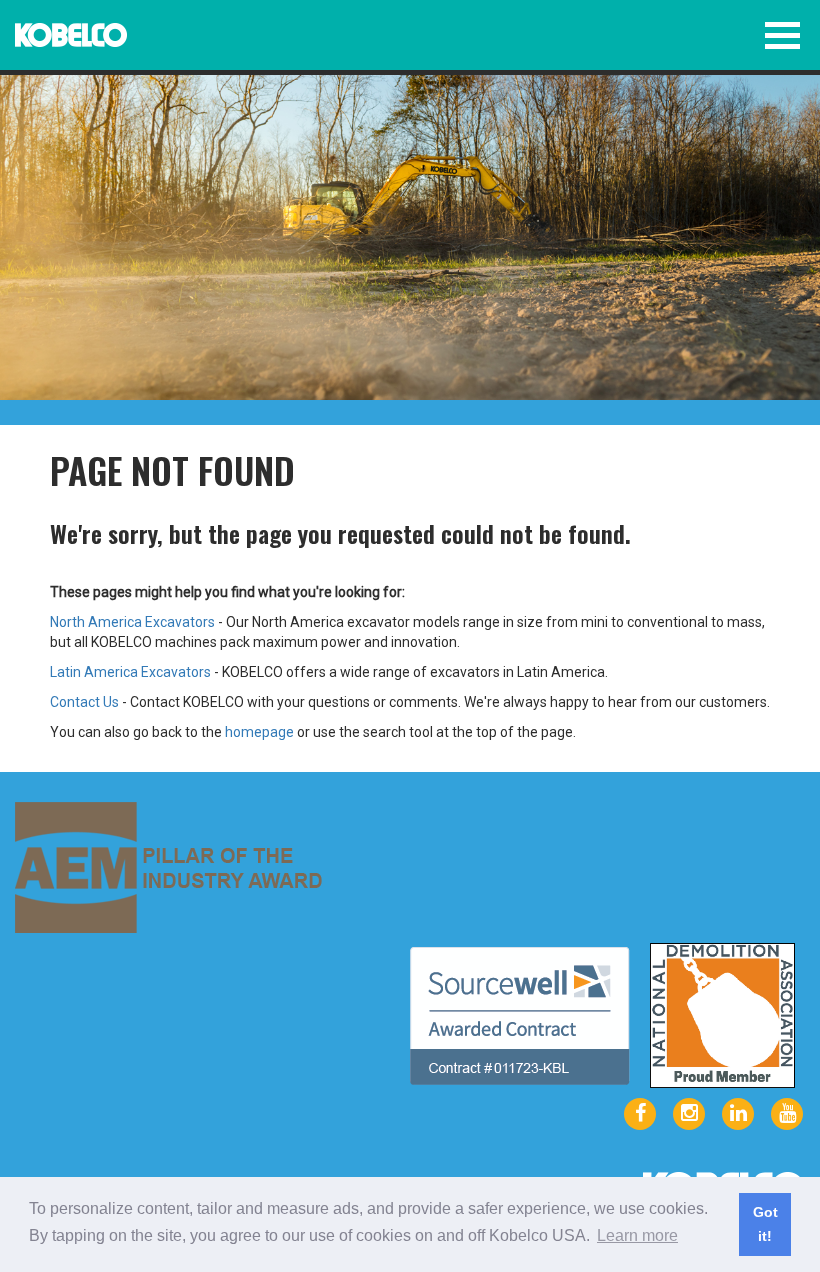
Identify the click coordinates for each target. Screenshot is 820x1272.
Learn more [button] (637, 1235)
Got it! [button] (765, 1224)
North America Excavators (132, 622)
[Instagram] (689, 1114)
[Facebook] (640, 1114)
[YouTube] (787, 1114)
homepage (259, 732)
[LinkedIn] (738, 1114)
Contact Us (84, 702)
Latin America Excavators (130, 672)
